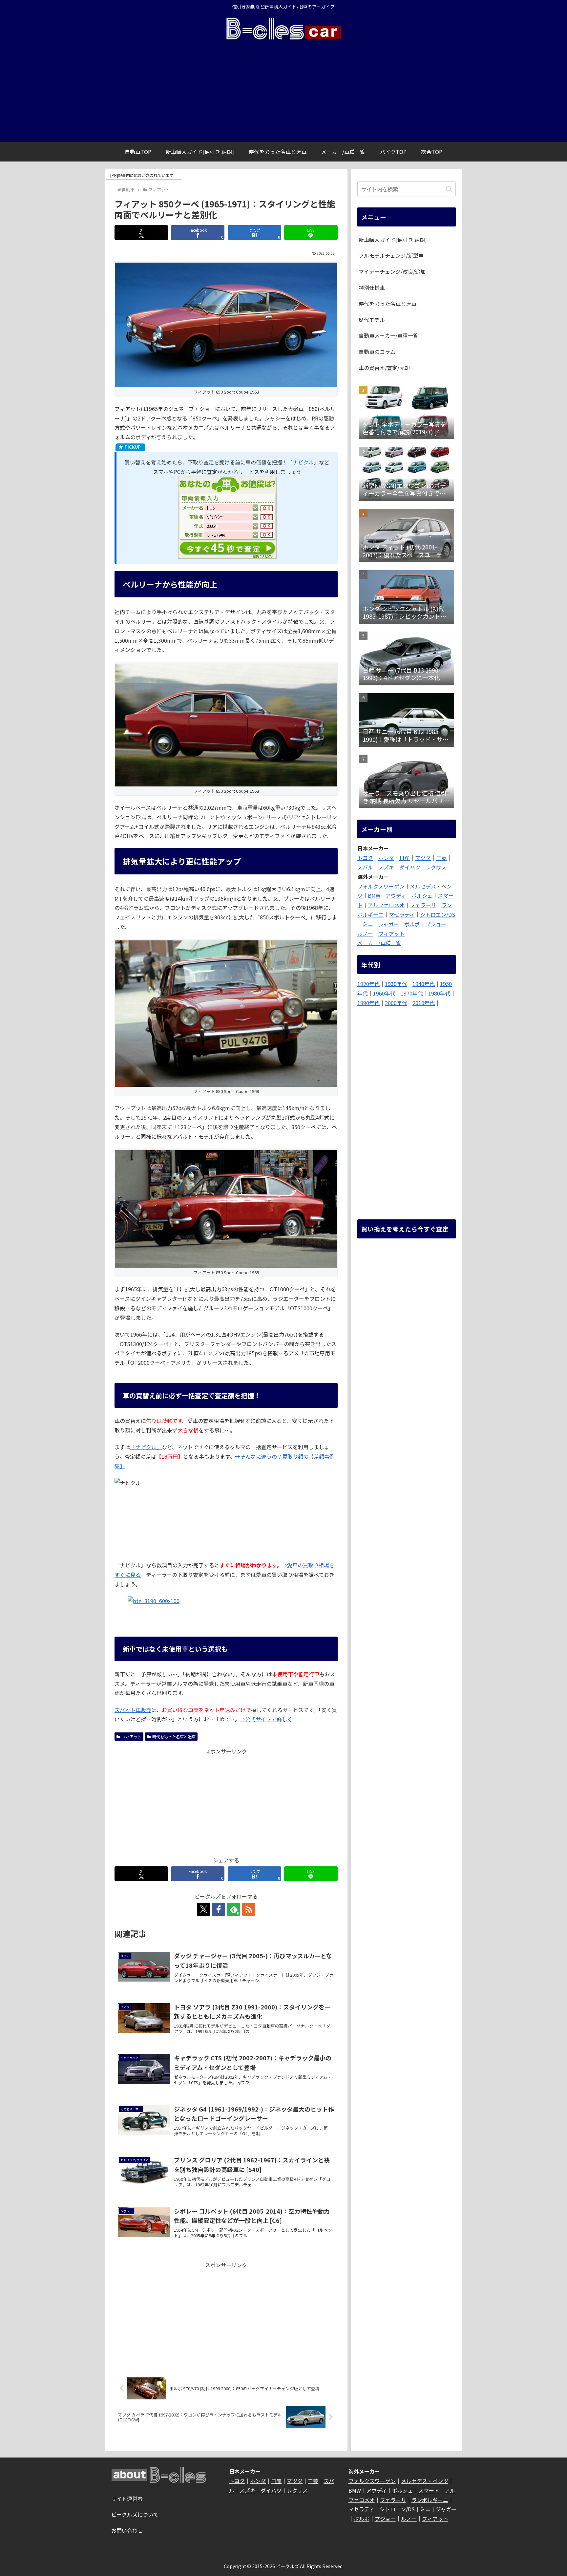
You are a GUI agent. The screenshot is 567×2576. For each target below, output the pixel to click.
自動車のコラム (377, 352)
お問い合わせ (127, 2530)
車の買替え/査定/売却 (384, 368)
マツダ (423, 858)
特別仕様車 (372, 288)
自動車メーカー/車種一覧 (388, 335)
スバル (365, 867)
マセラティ (402, 914)
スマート (429, 2490)
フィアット (132, 1737)
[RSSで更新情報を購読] (249, 1909)
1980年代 (439, 993)
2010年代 (424, 1003)
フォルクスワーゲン (381, 886)
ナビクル (303, 462)
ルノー (365, 934)
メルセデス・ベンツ (425, 2481)
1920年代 (368, 984)
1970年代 (412, 993)
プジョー (436, 924)
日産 (405, 858)
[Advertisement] (283, 93)
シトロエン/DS (438, 914)
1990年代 (368, 1003)
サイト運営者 (127, 2499)
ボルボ (412, 924)
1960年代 (384, 993)
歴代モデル (372, 320)
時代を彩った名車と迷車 (174, 1737)
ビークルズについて (135, 2514)
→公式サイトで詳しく (266, 1719)
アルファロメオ (386, 905)
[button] (449, 189)
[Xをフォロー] (203, 1909)
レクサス (436, 867)
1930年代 (396, 984)
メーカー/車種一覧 (379, 943)
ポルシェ (422, 895)
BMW (374, 895)
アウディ (396, 895)
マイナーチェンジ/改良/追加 (392, 271)
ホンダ (386, 858)
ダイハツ (410, 867)
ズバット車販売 (133, 1710)
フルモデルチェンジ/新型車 (391, 255)
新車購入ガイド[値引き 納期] (393, 240)
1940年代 (424, 984)
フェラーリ (423, 905)
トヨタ (365, 858)
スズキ (386, 867)
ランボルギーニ (430, 2500)
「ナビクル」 (146, 1447)
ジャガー (389, 924)
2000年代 (396, 1003)
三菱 (441, 858)
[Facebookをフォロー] (219, 1909)
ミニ (368, 924)
